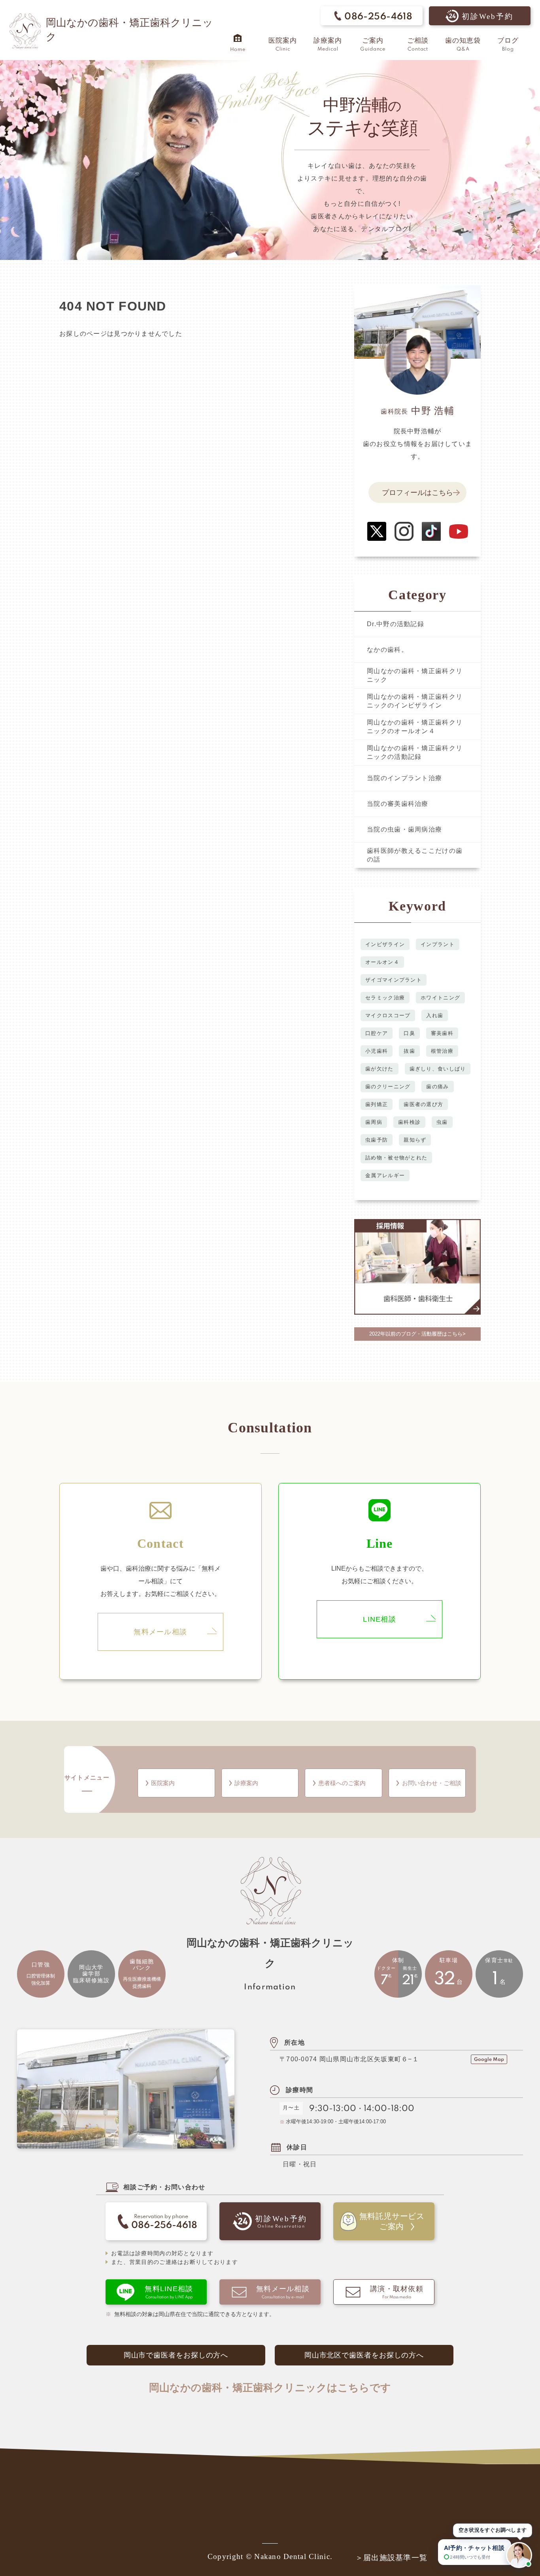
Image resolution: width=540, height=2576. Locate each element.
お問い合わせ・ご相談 (432, 1783)
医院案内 (163, 1783)
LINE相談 (380, 1619)
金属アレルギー (385, 1175)
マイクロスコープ (388, 1015)
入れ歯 (435, 1015)
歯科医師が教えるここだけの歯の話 (415, 855)
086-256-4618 (378, 17)
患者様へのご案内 (342, 1783)
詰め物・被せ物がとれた (396, 1158)
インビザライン (385, 944)
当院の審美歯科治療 (398, 804)
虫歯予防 (377, 1140)
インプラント (438, 944)
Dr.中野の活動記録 (396, 624)
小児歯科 (377, 1051)
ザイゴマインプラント (394, 980)
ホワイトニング (440, 998)
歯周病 (374, 1122)
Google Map (489, 2060)
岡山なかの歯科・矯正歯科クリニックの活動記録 (415, 752)
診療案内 (246, 1783)
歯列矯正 (377, 1104)
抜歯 (409, 1051)
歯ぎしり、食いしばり (438, 1069)
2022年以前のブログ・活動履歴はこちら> (417, 1334)
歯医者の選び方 (423, 1104)
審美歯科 (442, 1033)
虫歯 (442, 1122)
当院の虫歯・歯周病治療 (404, 829)
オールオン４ (382, 962)
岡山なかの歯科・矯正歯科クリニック (415, 675)
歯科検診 (409, 1122)
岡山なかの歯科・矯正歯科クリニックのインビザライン (415, 701)
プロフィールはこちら (417, 493)
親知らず (415, 1140)
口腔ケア (377, 1033)
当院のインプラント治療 (404, 778)
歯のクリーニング (388, 1087)
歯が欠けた (379, 1069)
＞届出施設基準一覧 (392, 2558)
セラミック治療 (385, 998)
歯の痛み (437, 1087)
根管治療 (442, 1051)
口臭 (409, 1033)
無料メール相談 (160, 1632)
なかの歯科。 (387, 650)
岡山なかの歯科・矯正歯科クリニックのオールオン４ (415, 727)
